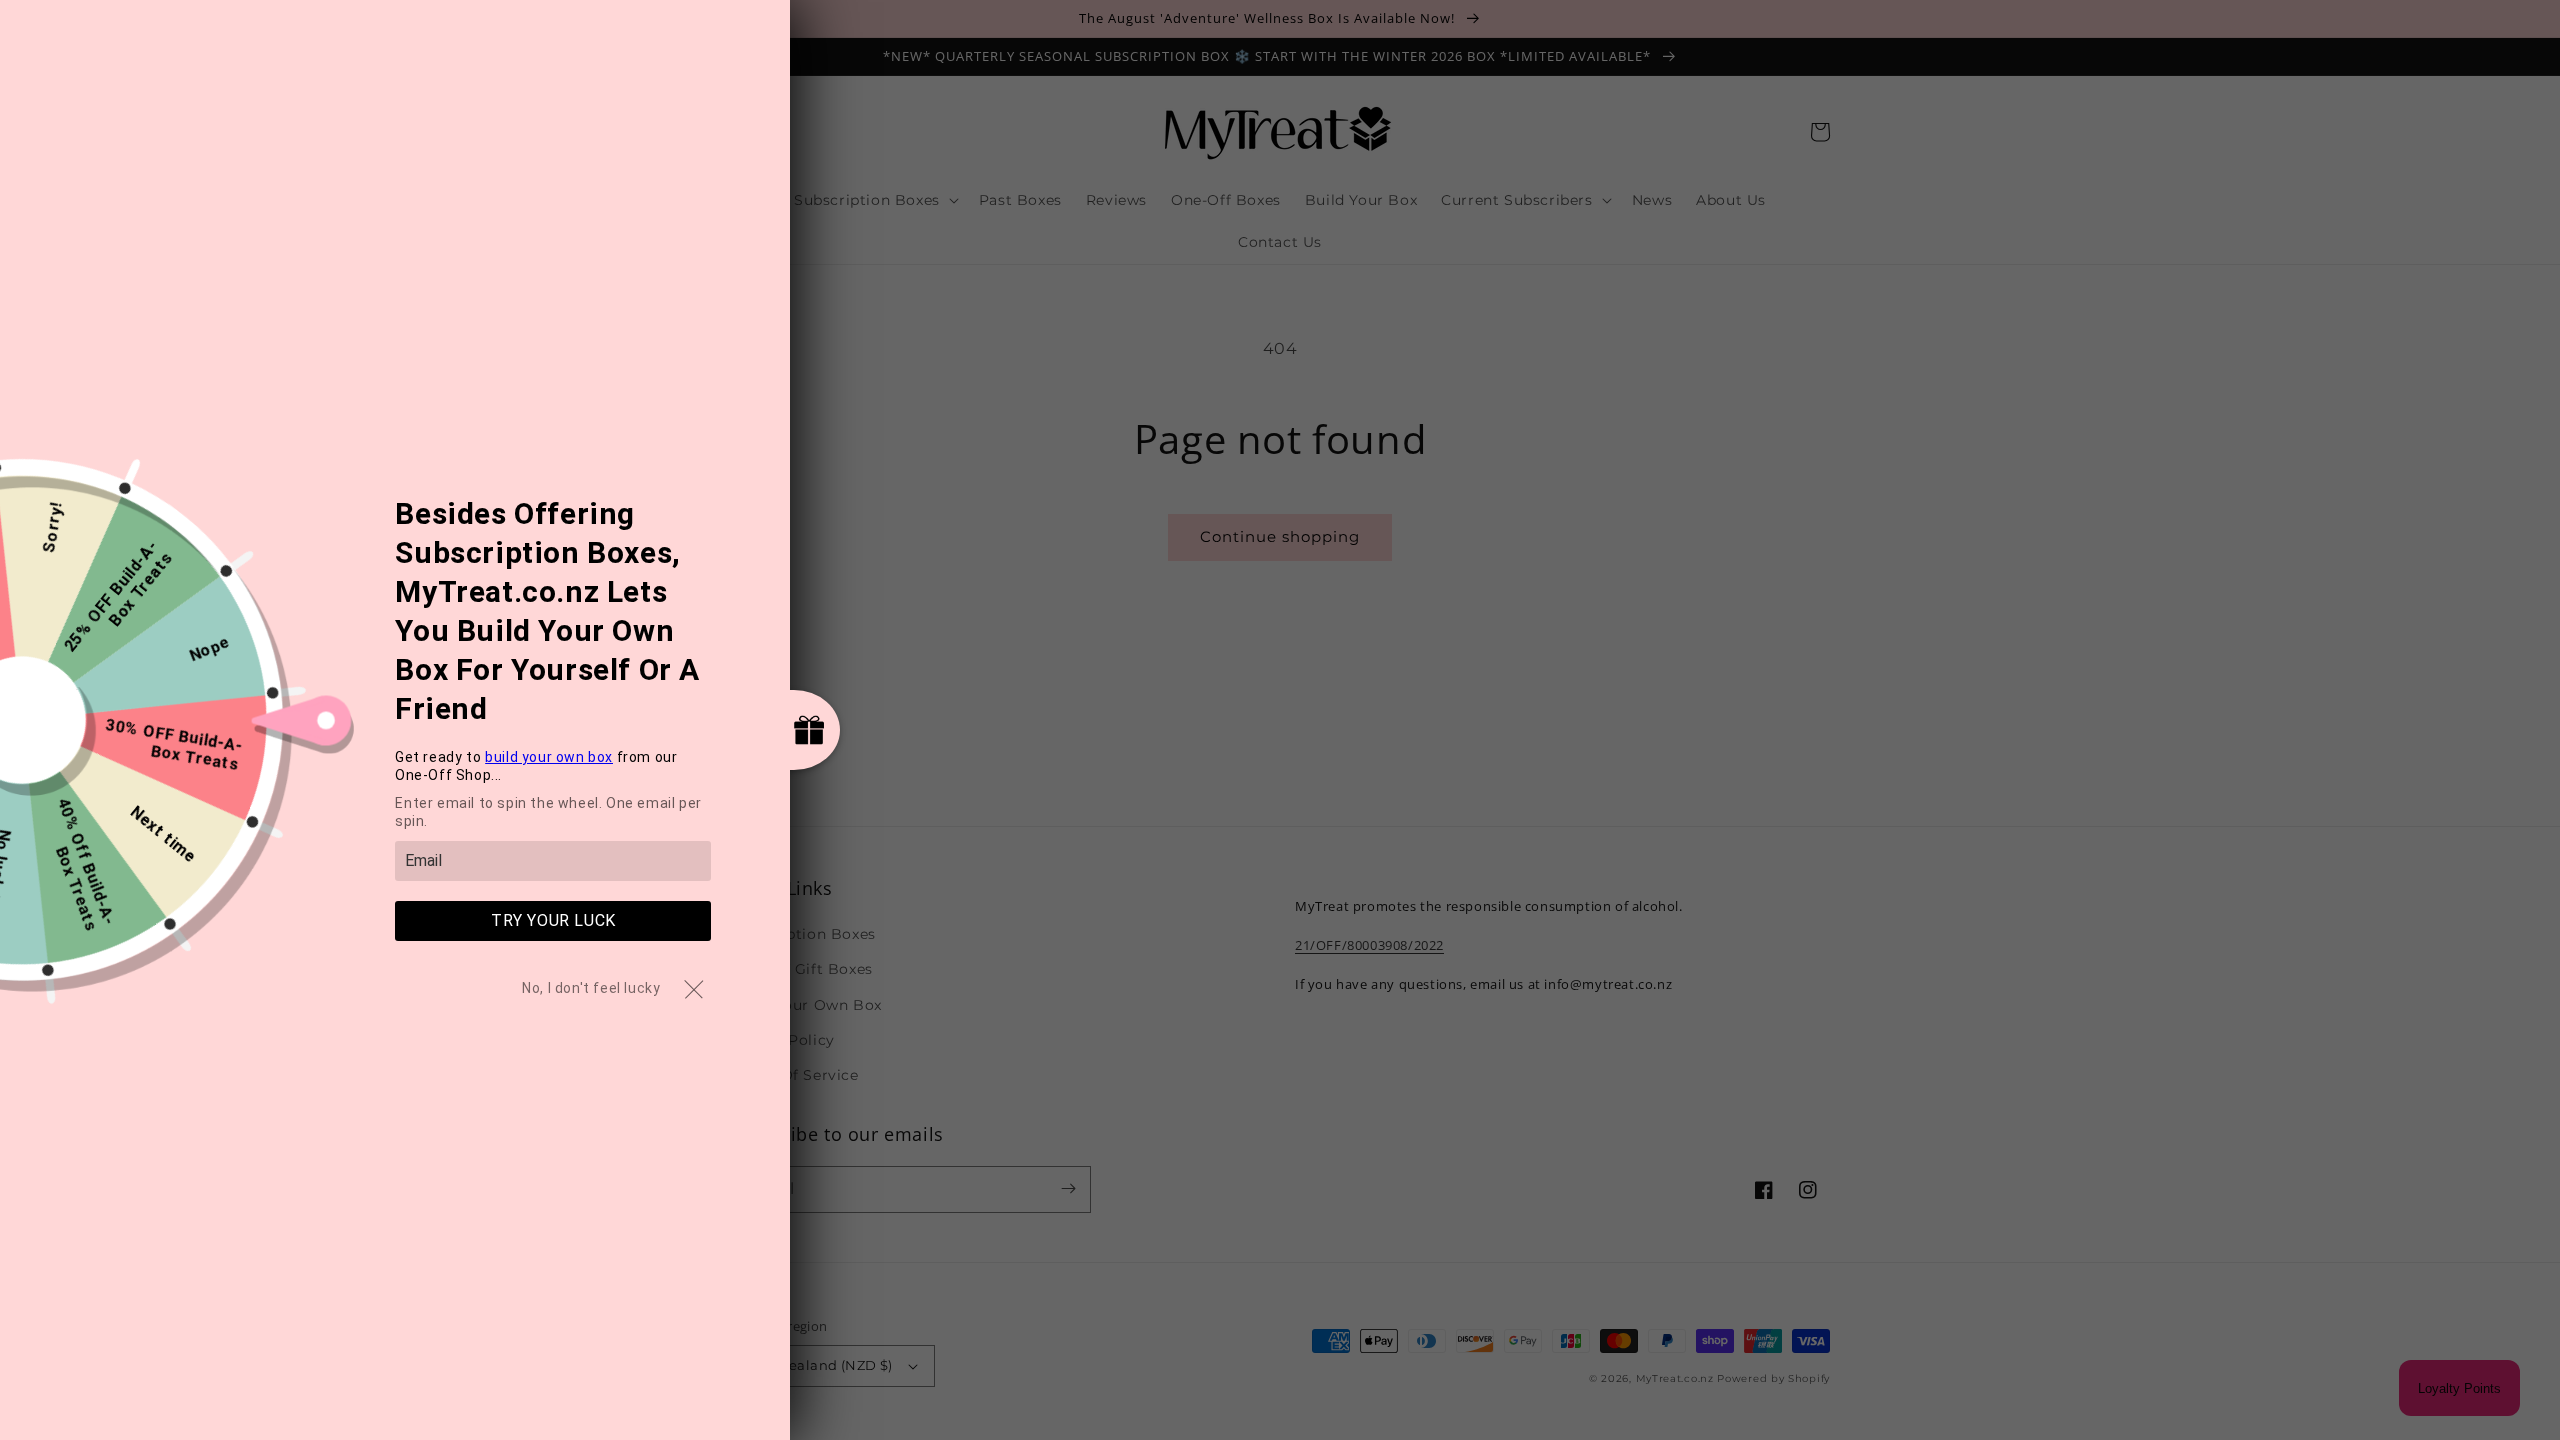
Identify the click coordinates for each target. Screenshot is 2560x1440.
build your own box (549, 757)
